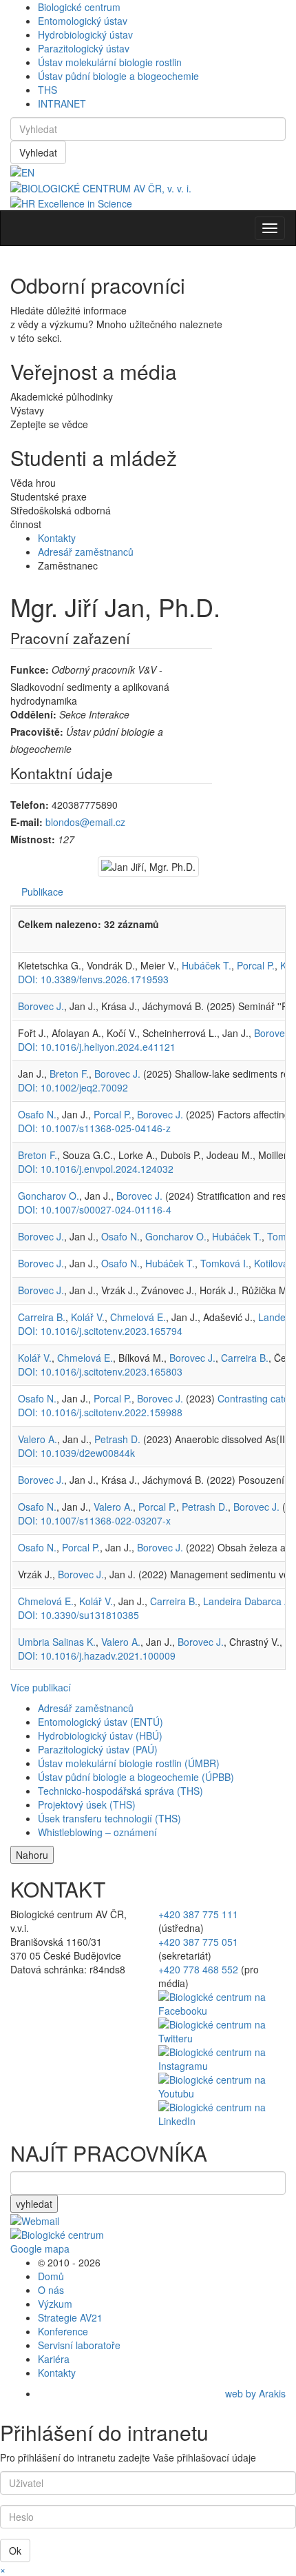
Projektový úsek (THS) (87, 1804)
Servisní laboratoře (79, 2345)
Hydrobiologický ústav (85, 34)
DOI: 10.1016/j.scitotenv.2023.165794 (100, 1331)
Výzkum (55, 2304)
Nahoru (32, 1855)
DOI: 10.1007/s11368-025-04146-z (94, 1128)
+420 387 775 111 (198, 1914)
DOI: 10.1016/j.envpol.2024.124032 (96, 1169)
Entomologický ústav (83, 21)
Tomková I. (224, 1263)
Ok (15, 2550)
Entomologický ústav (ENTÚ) (101, 1722)
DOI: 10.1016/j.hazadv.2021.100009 (97, 1656)
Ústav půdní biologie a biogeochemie (118, 76)
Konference (63, 2331)
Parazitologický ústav (84, 48)
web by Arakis (255, 2393)
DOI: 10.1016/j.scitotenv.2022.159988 (100, 1412)
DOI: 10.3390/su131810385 (78, 1615)
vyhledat (34, 2204)
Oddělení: (33, 714)
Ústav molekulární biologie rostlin (110, 62)
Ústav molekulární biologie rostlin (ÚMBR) (129, 1763)
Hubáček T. (207, 965)
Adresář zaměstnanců (86, 552)
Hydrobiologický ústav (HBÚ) (100, 1735)
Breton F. (69, 1074)
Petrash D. (117, 1439)
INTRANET (62, 103)
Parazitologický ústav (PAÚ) (98, 1749)
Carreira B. (42, 1317)
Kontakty (57, 538)
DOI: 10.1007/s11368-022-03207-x (94, 1520)
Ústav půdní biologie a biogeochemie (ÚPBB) (136, 1777)
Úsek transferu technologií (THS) (109, 1818)
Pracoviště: (37, 732)
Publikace (42, 892)
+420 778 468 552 (198, 1969)
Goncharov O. (49, 1196)
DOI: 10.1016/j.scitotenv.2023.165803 (100, 1371)
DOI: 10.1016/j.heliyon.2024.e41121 (97, 1047)
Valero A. (38, 1439)
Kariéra (54, 2359)
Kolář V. (88, 1317)
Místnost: (33, 839)
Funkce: (30, 670)
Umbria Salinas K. (57, 1642)
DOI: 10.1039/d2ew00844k (76, 1453)
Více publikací (41, 1687)
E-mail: (27, 822)
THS (47, 90)
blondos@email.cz (85, 822)
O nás (51, 2290)
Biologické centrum (79, 7)
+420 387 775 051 (198, 1942)
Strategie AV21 (70, 2317)
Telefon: (30, 805)
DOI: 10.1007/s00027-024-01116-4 (95, 1209)
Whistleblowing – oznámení (97, 1832)
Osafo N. (37, 1114)
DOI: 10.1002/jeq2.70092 (73, 1087)
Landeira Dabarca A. (248, 1601)
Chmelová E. (138, 1317)
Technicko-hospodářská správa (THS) (120, 1791)
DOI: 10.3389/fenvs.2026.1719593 (93, 979)
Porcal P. (256, 965)
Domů (51, 2276)
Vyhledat (38, 152)
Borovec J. (41, 1006)
